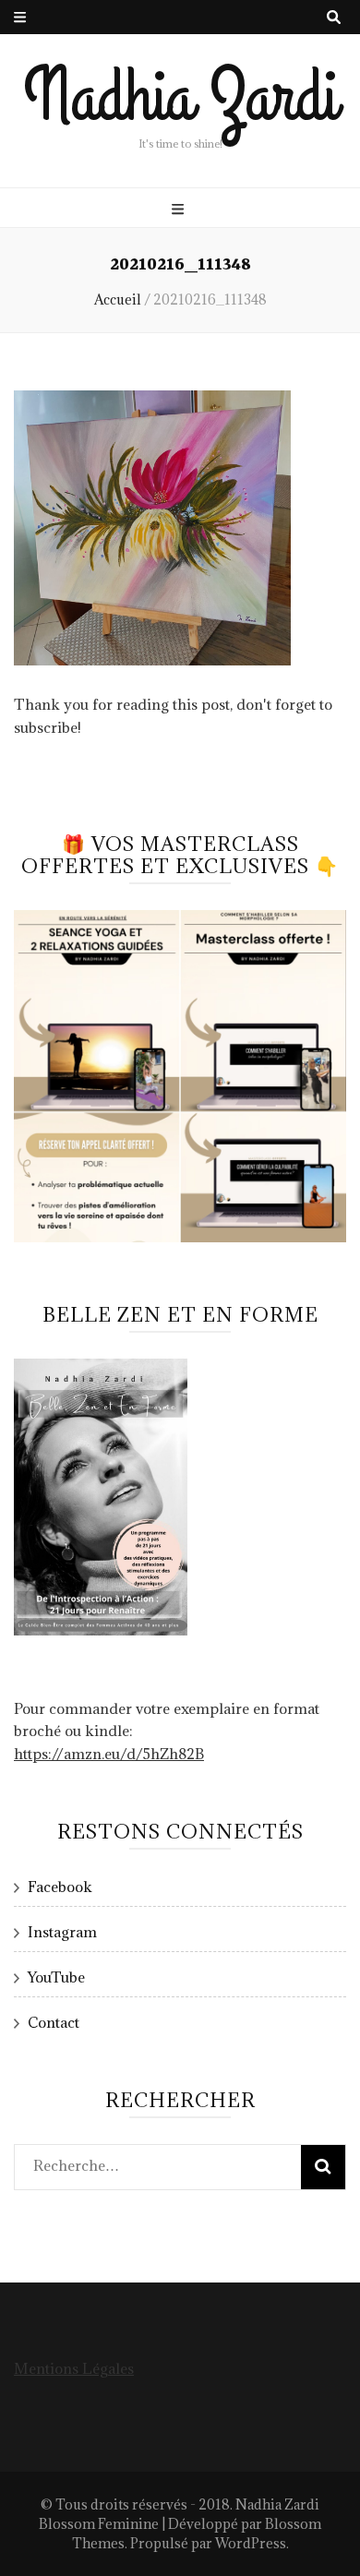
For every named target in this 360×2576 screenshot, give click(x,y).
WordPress (251, 2543)
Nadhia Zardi (180, 97)
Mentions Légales (74, 2368)
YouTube (56, 1977)
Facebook (60, 1887)
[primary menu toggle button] (180, 209)
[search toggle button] (334, 17)
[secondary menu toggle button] (20, 17)
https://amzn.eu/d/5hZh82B (109, 1754)
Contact (54, 2022)
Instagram (62, 1932)
